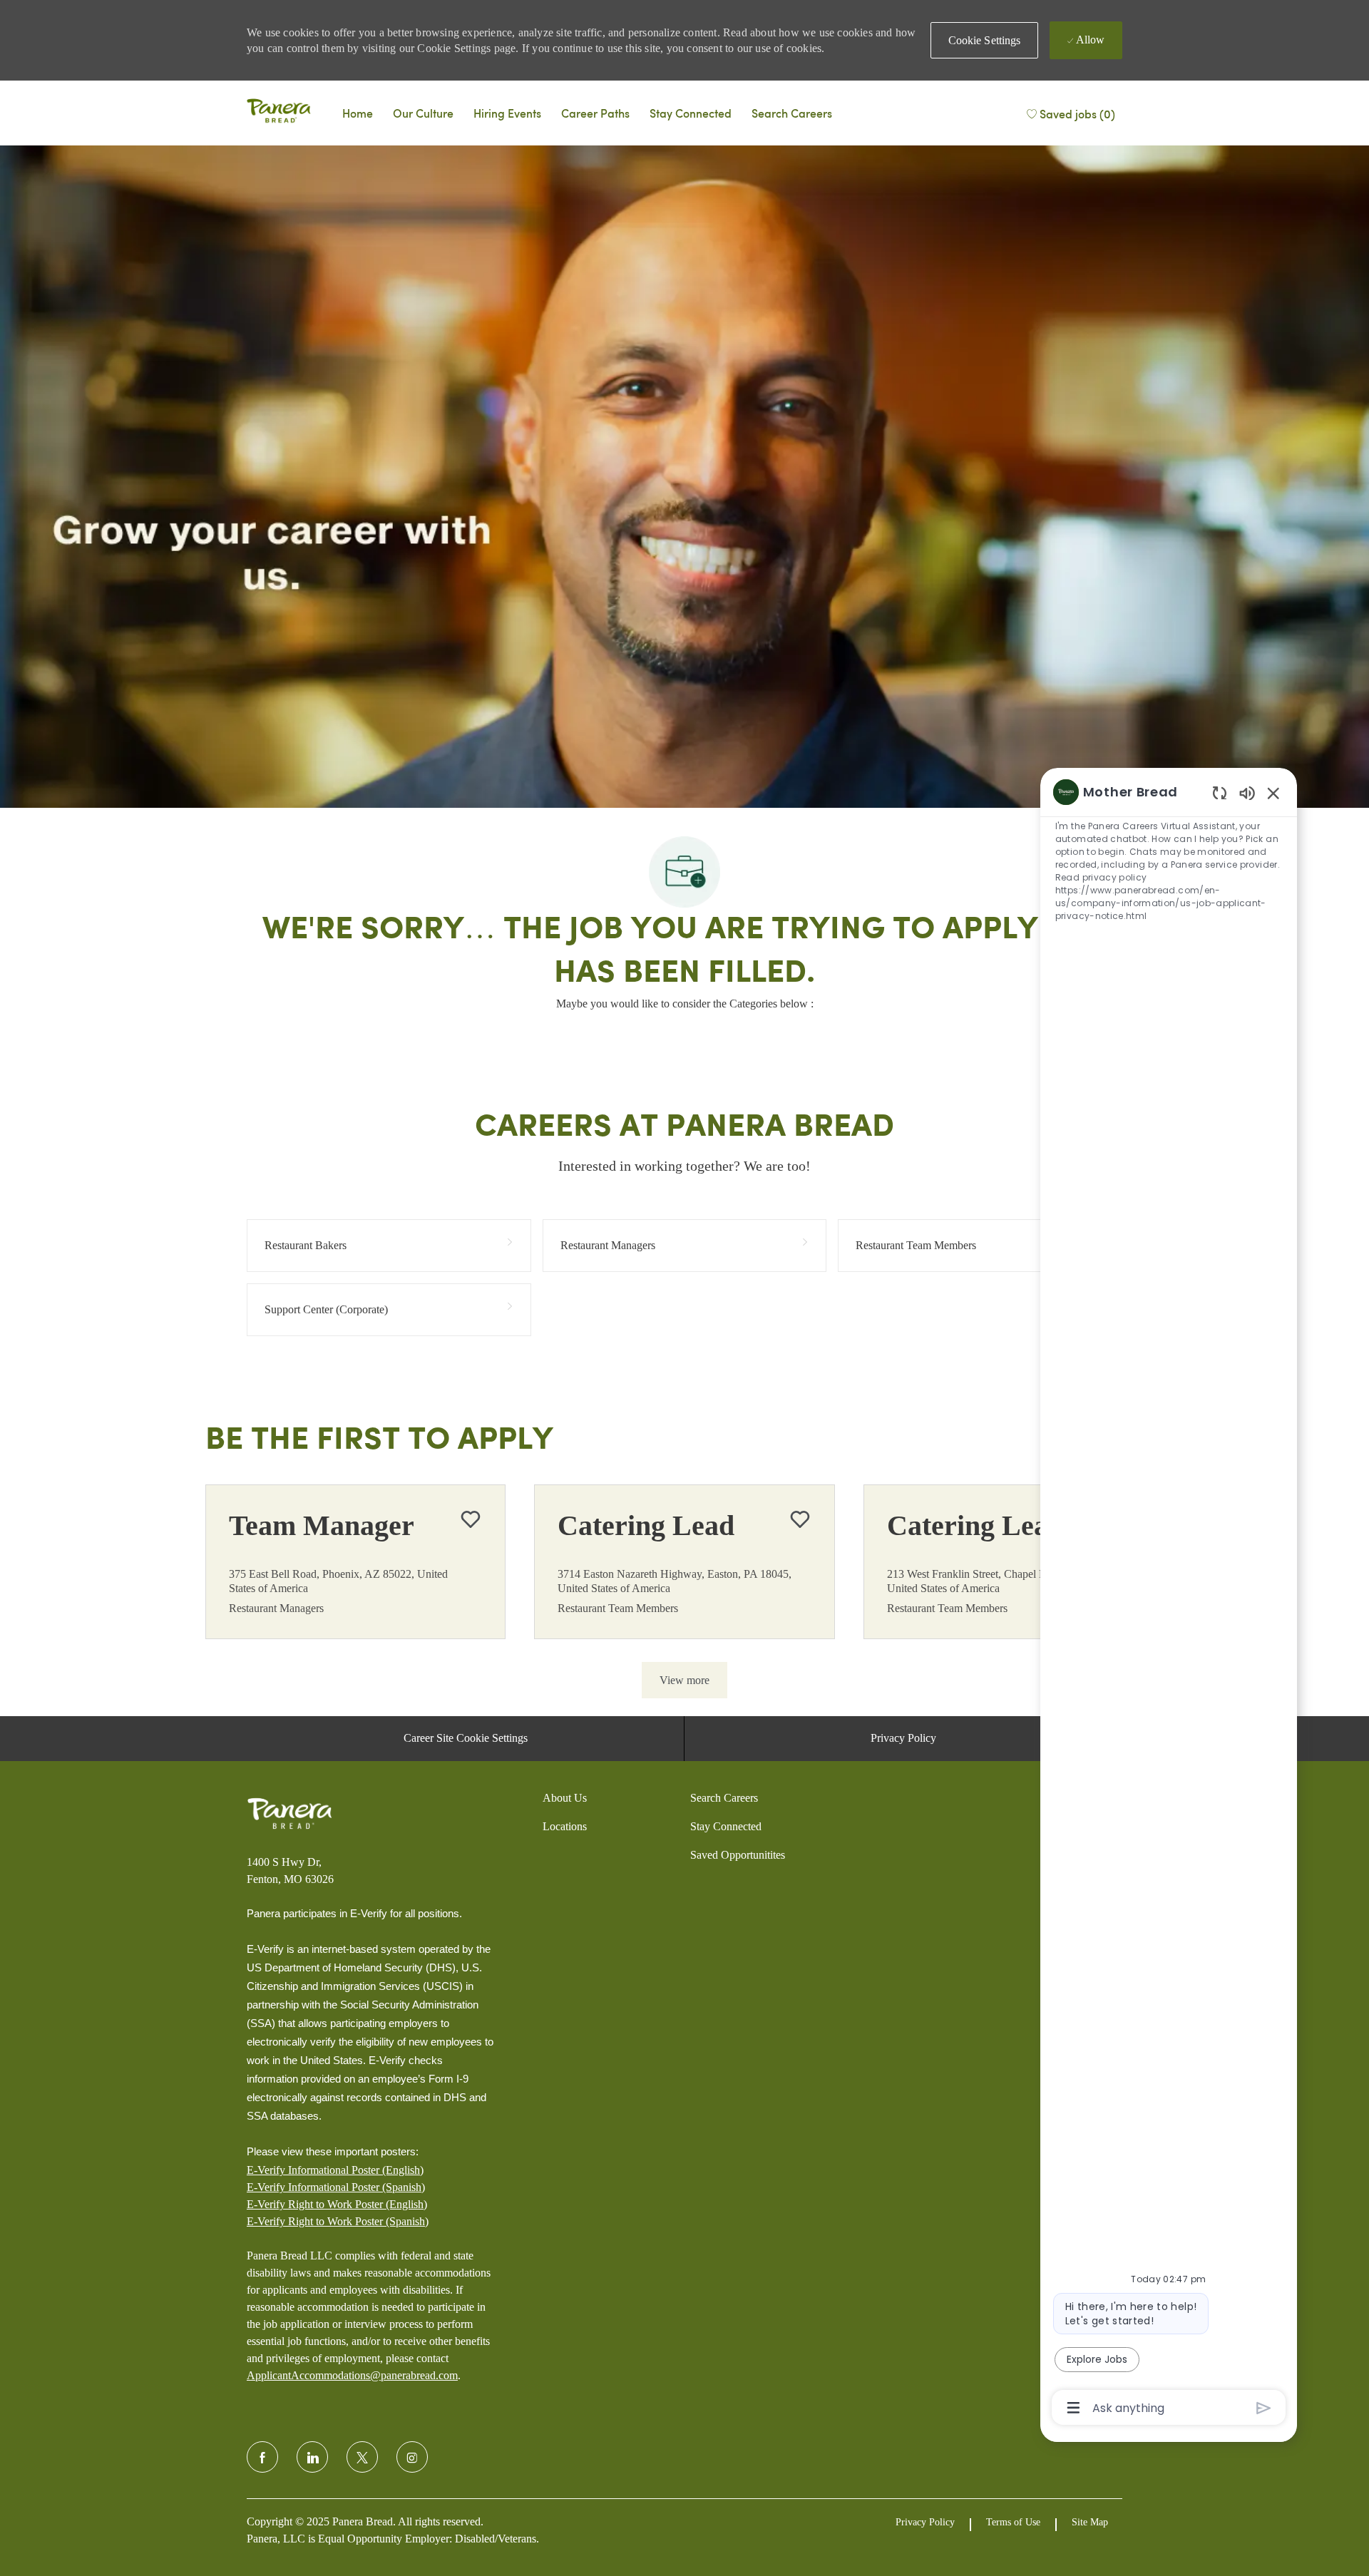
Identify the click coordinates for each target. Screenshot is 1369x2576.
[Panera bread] (279, 113)
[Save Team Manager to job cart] (471, 1519)
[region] (1169, 1599)
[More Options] (1073, 2408)
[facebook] (262, 2457)
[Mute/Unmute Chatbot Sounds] (1247, 792)
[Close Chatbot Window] (1273, 793)
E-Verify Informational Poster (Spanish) (336, 2187)
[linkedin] (312, 2457)
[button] (985, 40)
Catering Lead (646, 1525)
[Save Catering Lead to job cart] (800, 1519)
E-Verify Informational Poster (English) (335, 2170)
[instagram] (412, 2457)
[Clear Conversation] (1220, 792)
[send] (1264, 2408)
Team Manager (322, 1525)
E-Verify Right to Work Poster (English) (337, 2204)
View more (684, 1680)
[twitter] (362, 2457)
